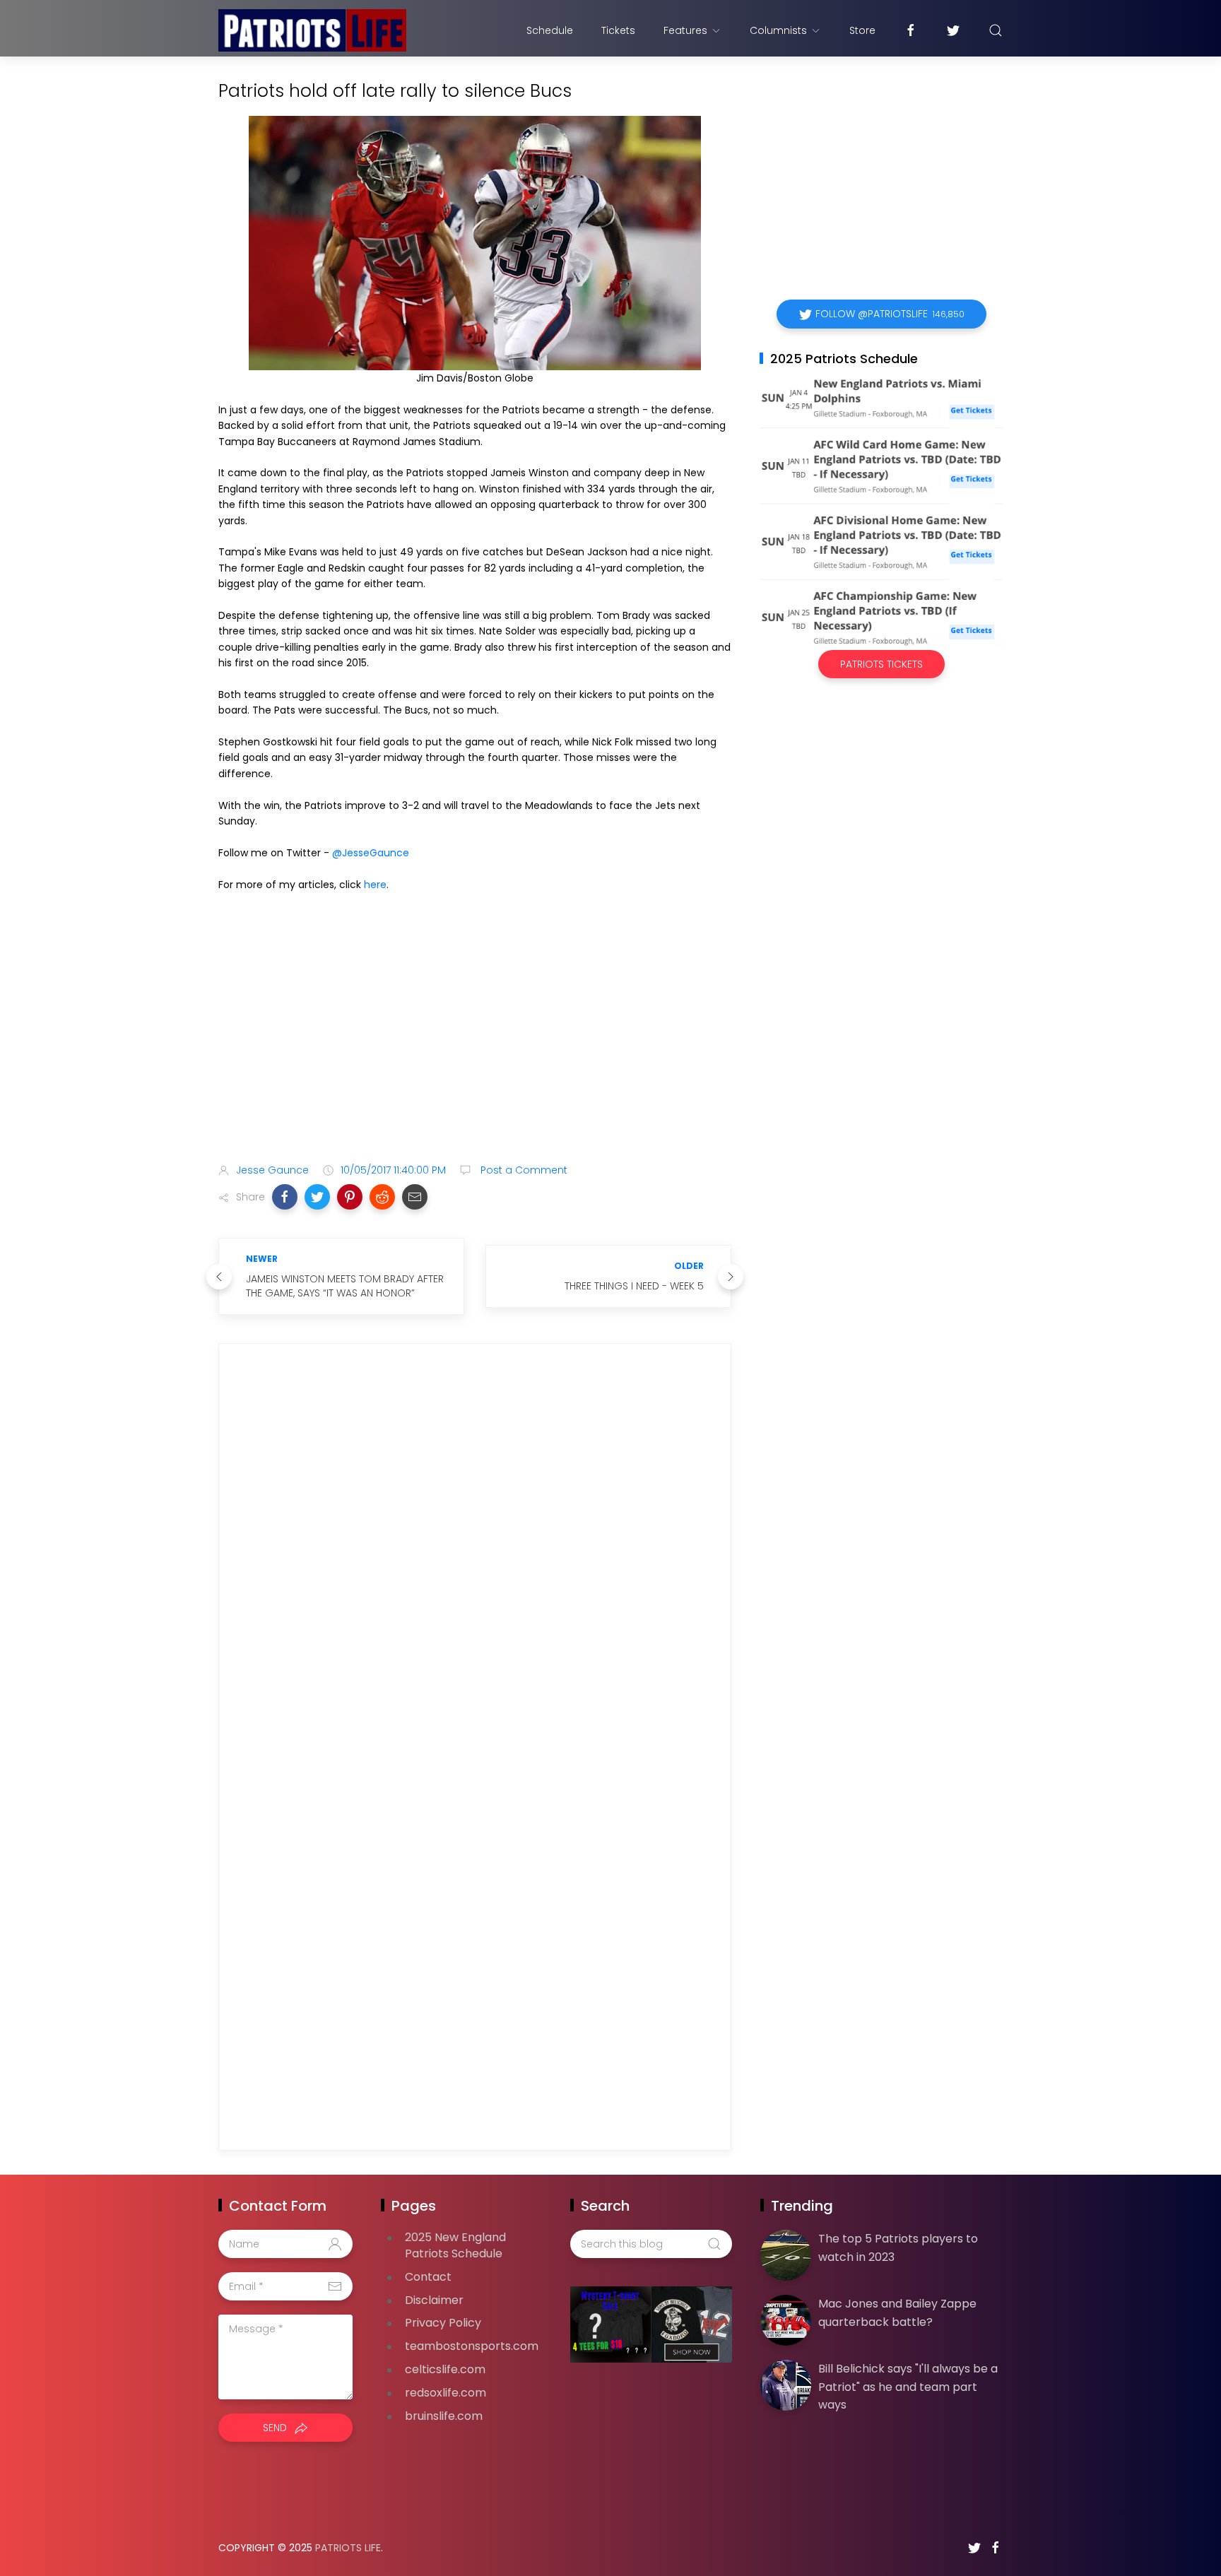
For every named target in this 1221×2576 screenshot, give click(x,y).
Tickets (618, 30)
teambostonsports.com (472, 2346)
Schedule (550, 30)
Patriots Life (348, 2548)
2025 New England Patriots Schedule (455, 2245)
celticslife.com (445, 2369)
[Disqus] (475, 1558)
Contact (428, 2277)
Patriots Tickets (881, 664)
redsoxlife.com (446, 2393)
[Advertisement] (475, 1041)
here (375, 885)
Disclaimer (434, 2300)
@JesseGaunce (371, 853)
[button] (285, 1197)
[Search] (996, 30)
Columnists (778, 30)
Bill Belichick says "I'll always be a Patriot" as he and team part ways (908, 2387)
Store (862, 30)
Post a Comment (523, 1170)
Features (685, 30)
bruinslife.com (444, 2416)
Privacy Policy (443, 2323)
